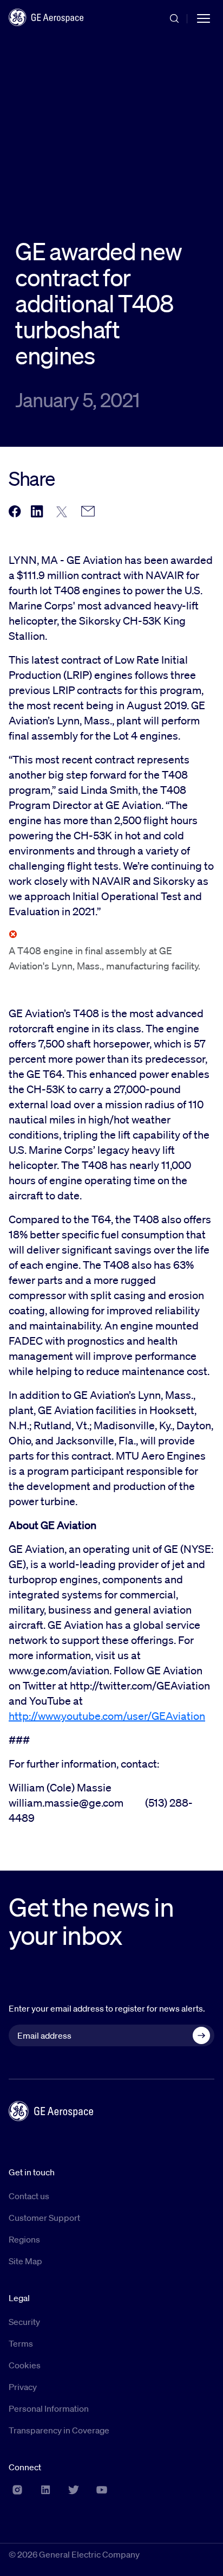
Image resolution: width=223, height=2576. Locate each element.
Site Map (25, 2261)
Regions (24, 2239)
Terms (21, 2343)
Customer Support (44, 2218)
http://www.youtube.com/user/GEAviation (107, 1716)
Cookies (25, 2365)
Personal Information (49, 2408)
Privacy (23, 2387)
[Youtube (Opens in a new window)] (102, 2490)
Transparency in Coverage (59, 2430)
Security (24, 2322)
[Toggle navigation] (204, 17)
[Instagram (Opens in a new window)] (17, 2490)
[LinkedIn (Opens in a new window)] (45, 2490)
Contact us (29, 2196)
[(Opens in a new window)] (15, 512)
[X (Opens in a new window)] (74, 2490)
